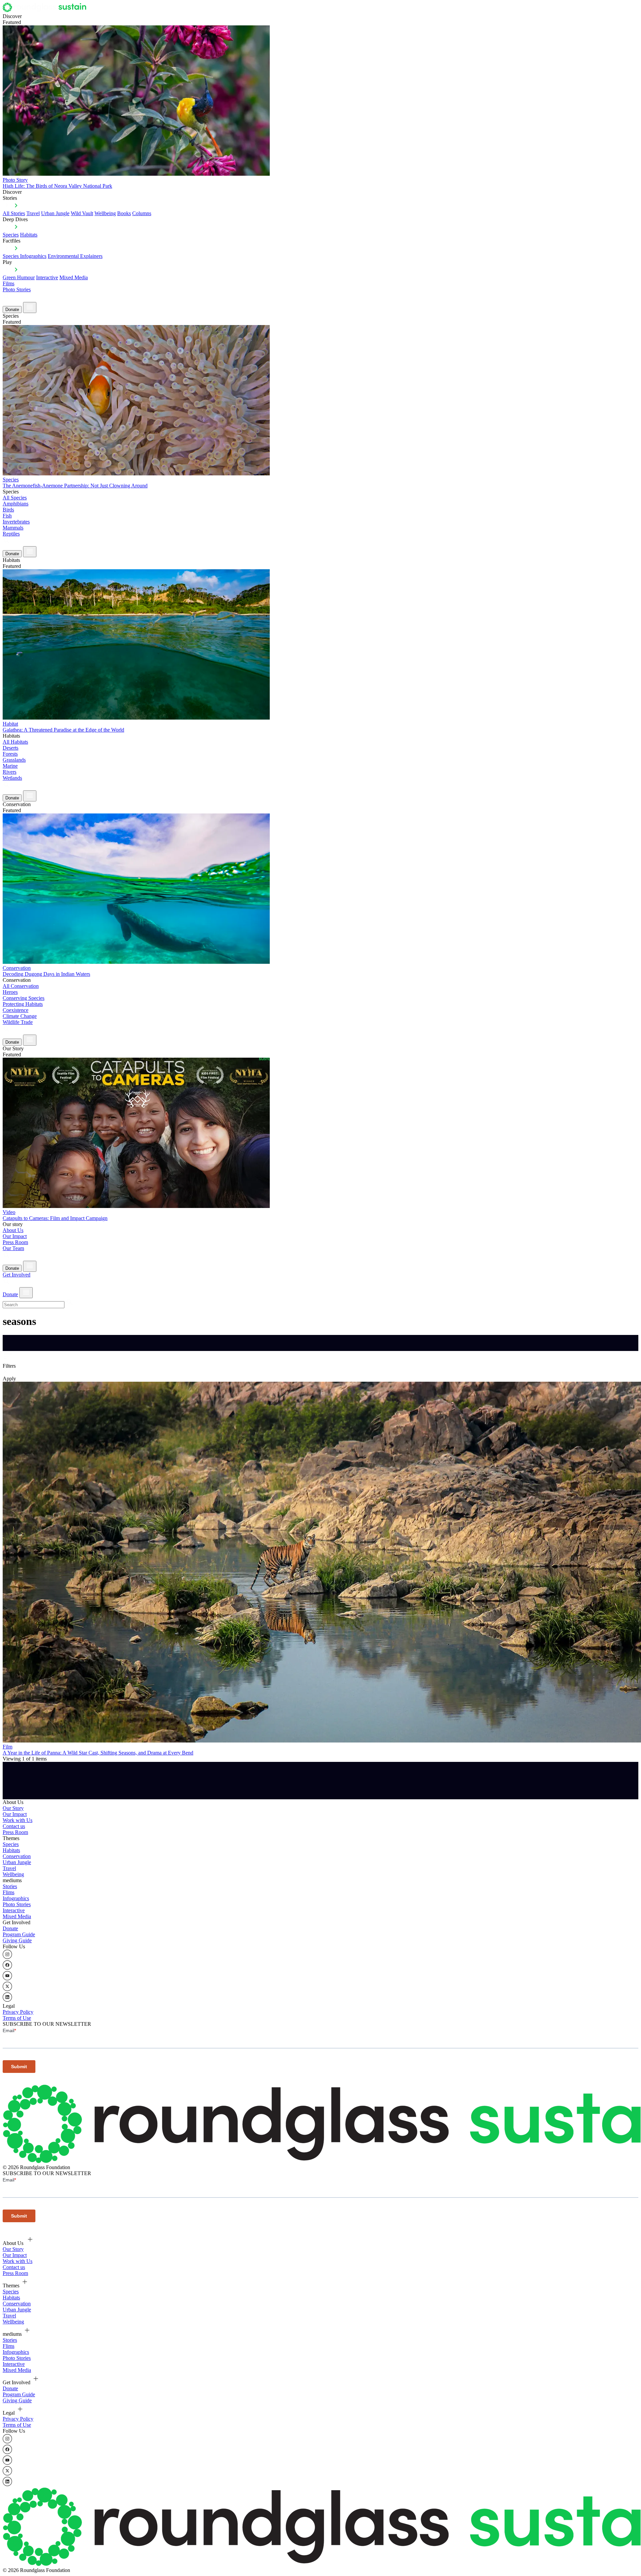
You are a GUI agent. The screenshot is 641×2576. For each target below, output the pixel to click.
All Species (15, 498)
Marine (10, 766)
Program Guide (19, 1934)
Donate (12, 310)
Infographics (16, 1898)
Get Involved (17, 1275)
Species (11, 235)
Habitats (29, 235)
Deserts (11, 748)
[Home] (46, 10)
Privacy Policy (18, 2012)
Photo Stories (17, 289)
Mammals (13, 528)
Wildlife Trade (18, 1022)
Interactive (47, 277)
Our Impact (15, 1236)
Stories (10, 1886)
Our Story (13, 1808)
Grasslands (14, 760)
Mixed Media (74, 277)
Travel (33, 213)
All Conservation (21, 986)
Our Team (13, 1248)
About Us (13, 1230)
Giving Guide (17, 1940)
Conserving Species (24, 998)
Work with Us (18, 1820)
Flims (9, 1892)
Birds (8, 510)
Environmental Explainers (75, 256)
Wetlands (12, 778)
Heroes (10, 992)
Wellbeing (105, 213)
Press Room (15, 1242)
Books (124, 213)
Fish (7, 516)
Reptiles (11, 534)
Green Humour (19, 277)
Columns (142, 213)
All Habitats (15, 742)
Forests (10, 754)
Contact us (14, 1826)
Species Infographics (25, 256)
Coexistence (16, 1010)
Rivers (10, 772)
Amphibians (16, 504)
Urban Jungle (55, 213)
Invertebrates (16, 522)
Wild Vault (82, 213)
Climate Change (20, 1016)
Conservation (17, 1856)
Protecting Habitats (23, 1004)
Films (9, 283)
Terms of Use (17, 2018)
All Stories (14, 213)
